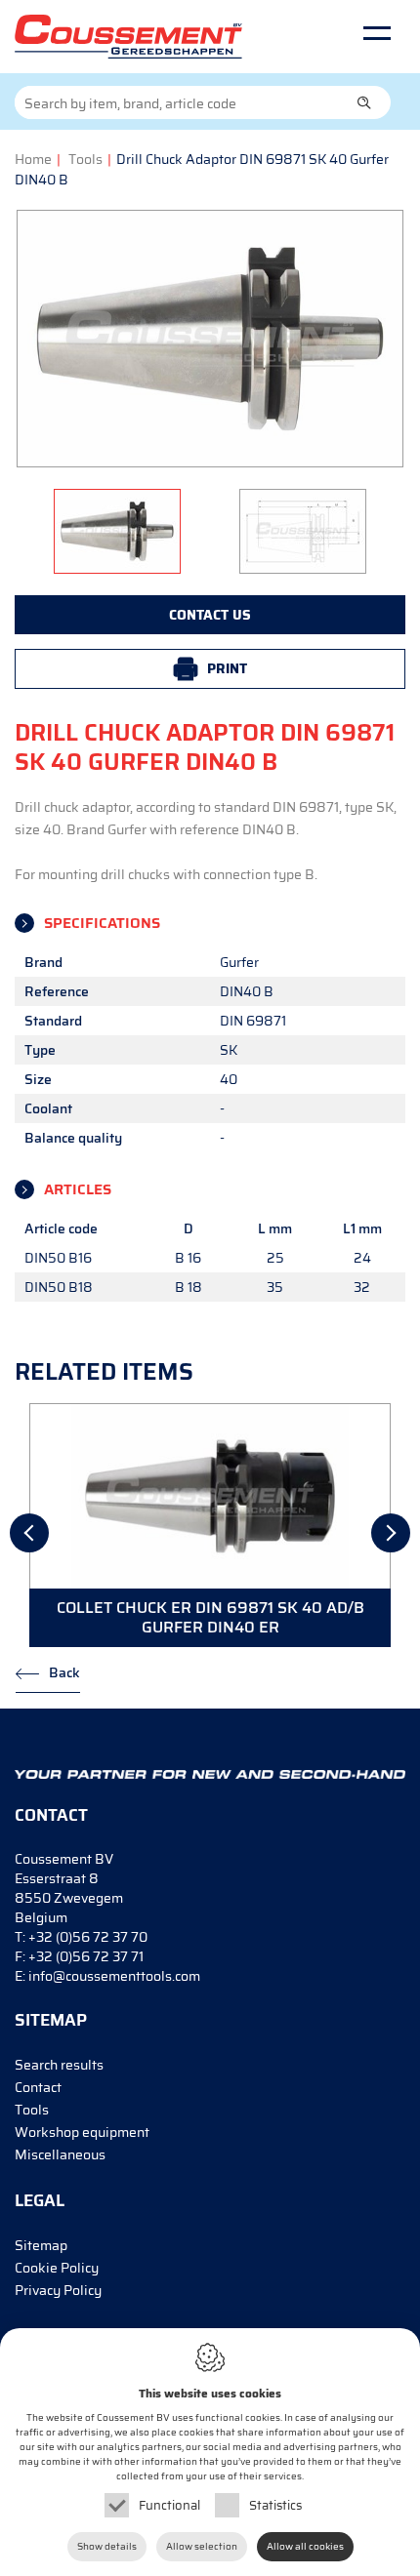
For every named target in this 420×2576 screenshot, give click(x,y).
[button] (364, 102)
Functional (169, 2505)
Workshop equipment (82, 2132)
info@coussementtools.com (114, 1976)
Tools (85, 159)
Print (227, 668)
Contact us (210, 615)
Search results (59, 2065)
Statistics (275, 2505)
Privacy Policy (58, 2290)
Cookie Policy (57, 2268)
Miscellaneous (60, 2154)
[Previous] (29, 1533)
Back (64, 1672)
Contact (38, 2087)
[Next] (391, 1533)
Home (33, 159)
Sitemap (41, 2245)
